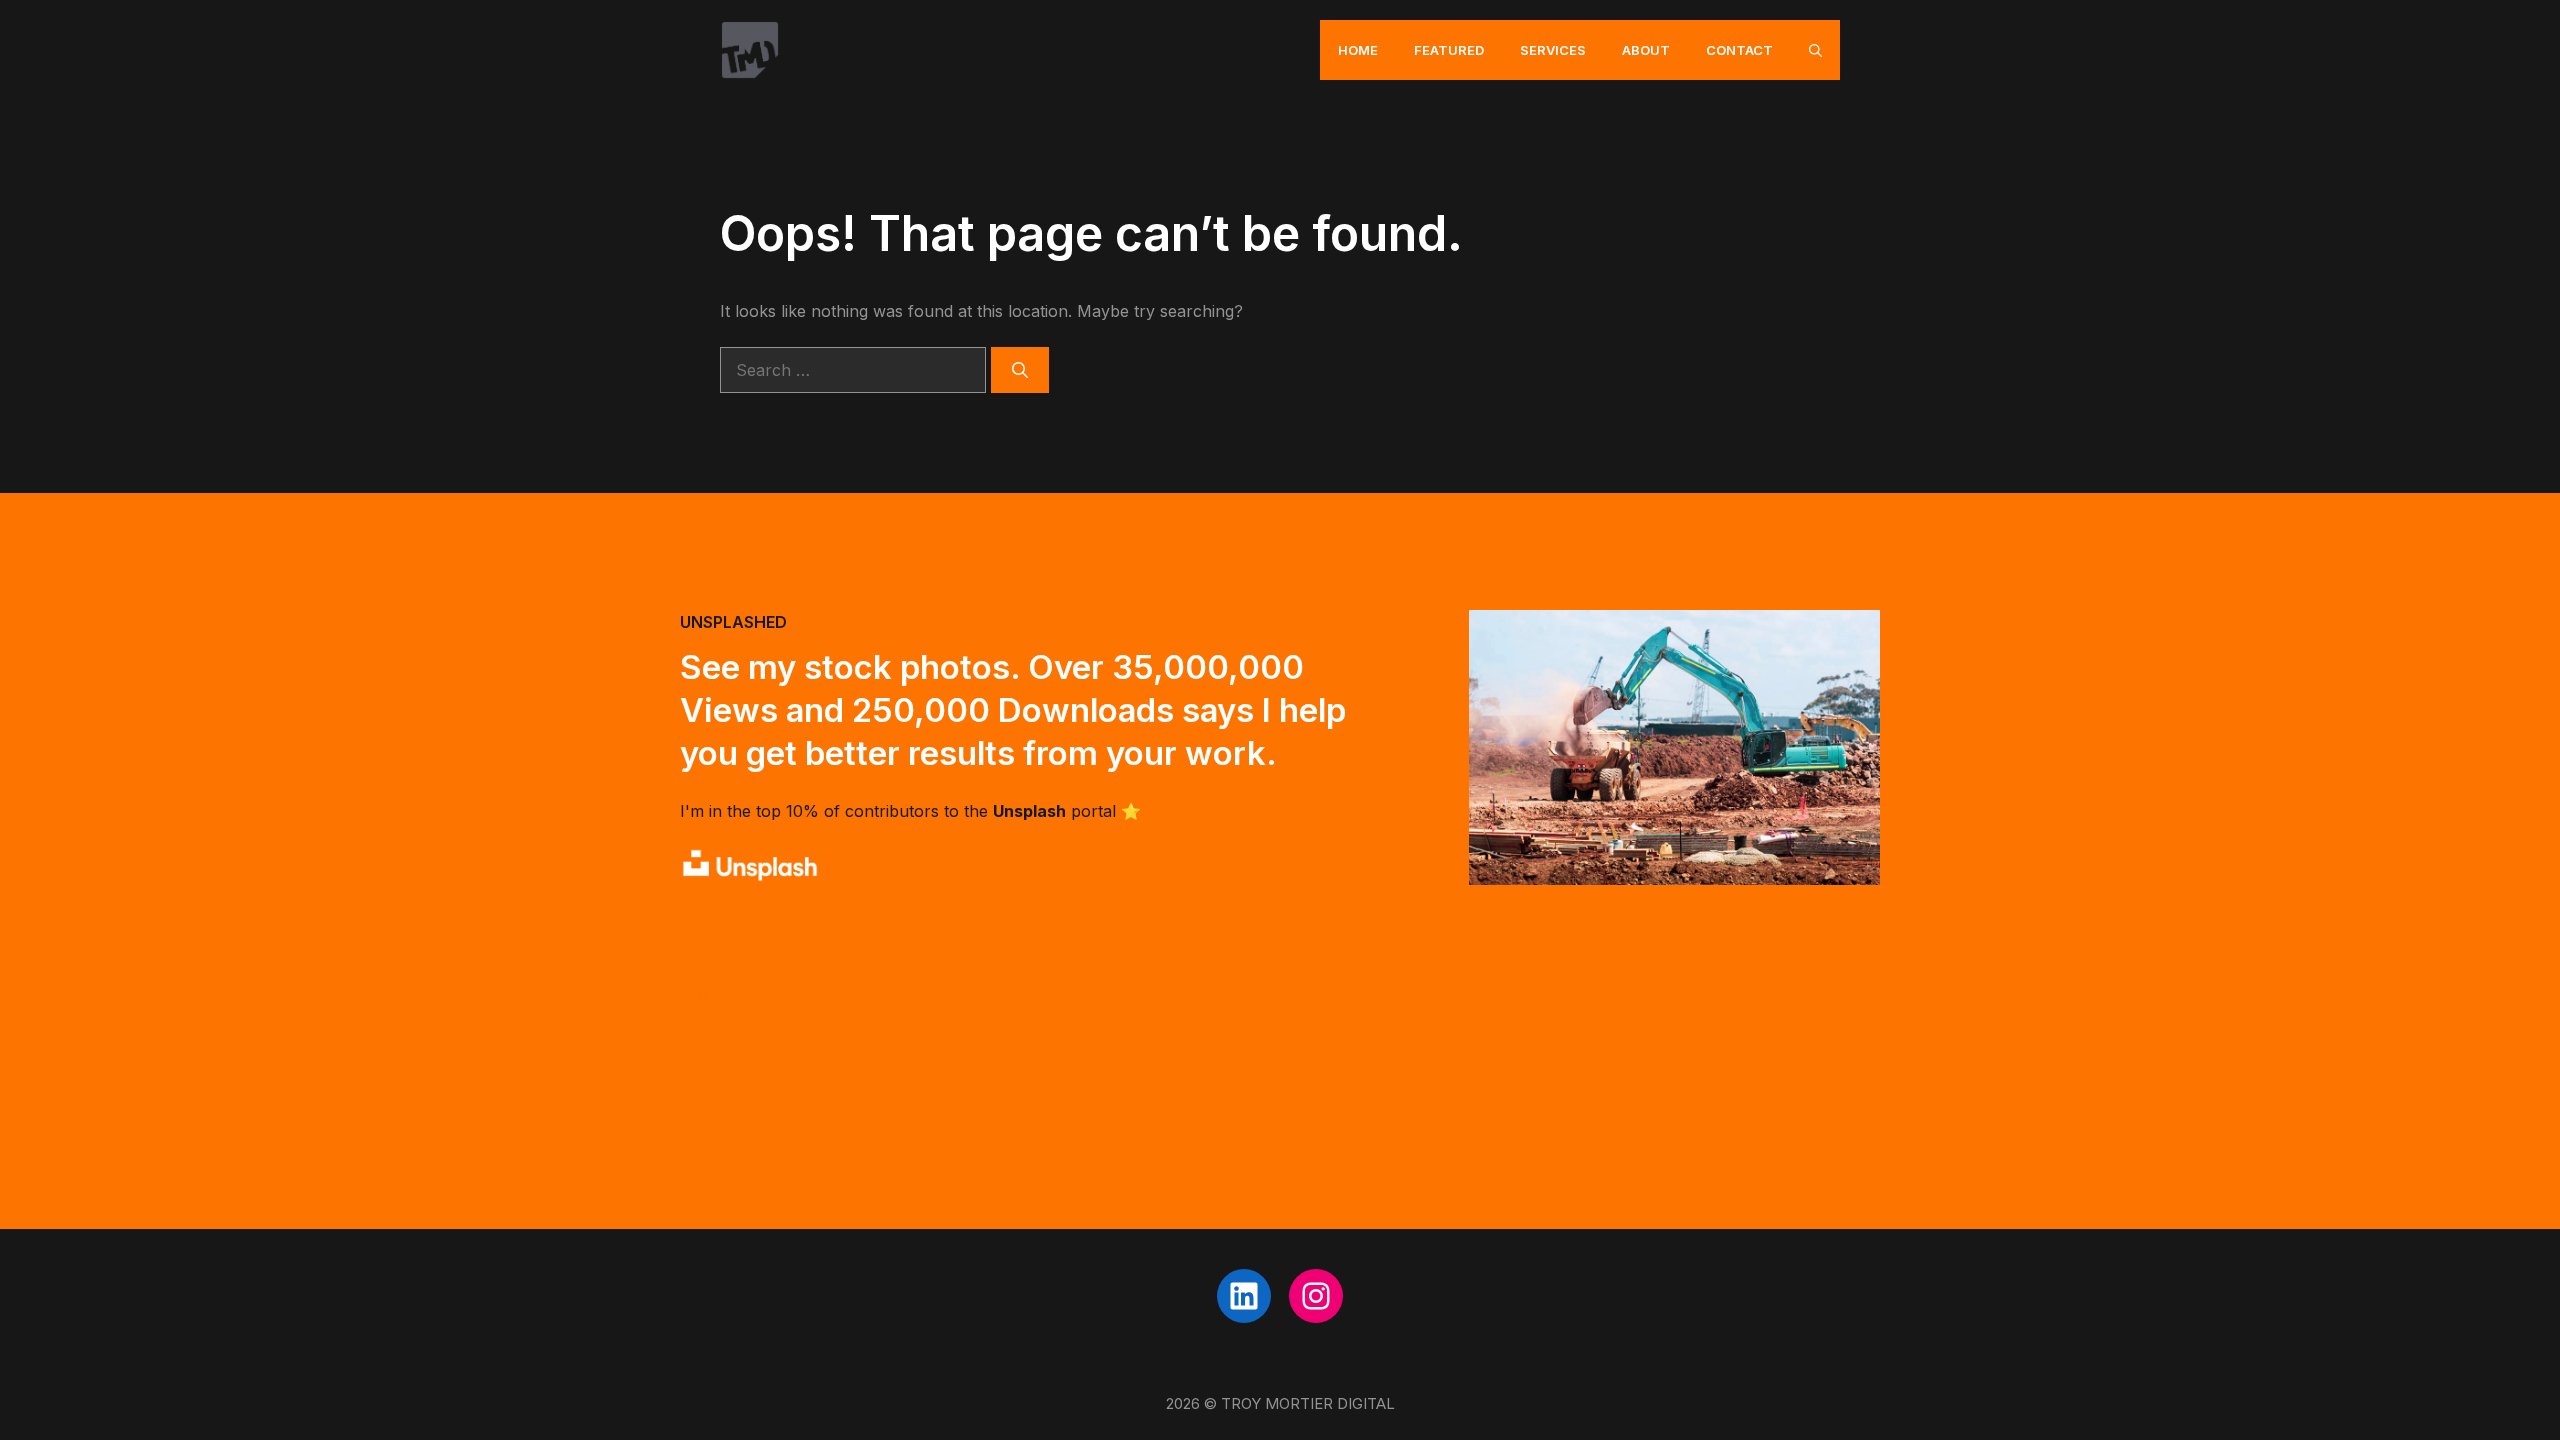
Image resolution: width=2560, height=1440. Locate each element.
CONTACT (1739, 50)
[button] (1815, 50)
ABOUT (1646, 50)
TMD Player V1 (737, 996)
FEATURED (1449, 50)
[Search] (1020, 370)
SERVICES (1553, 50)
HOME (1358, 50)
